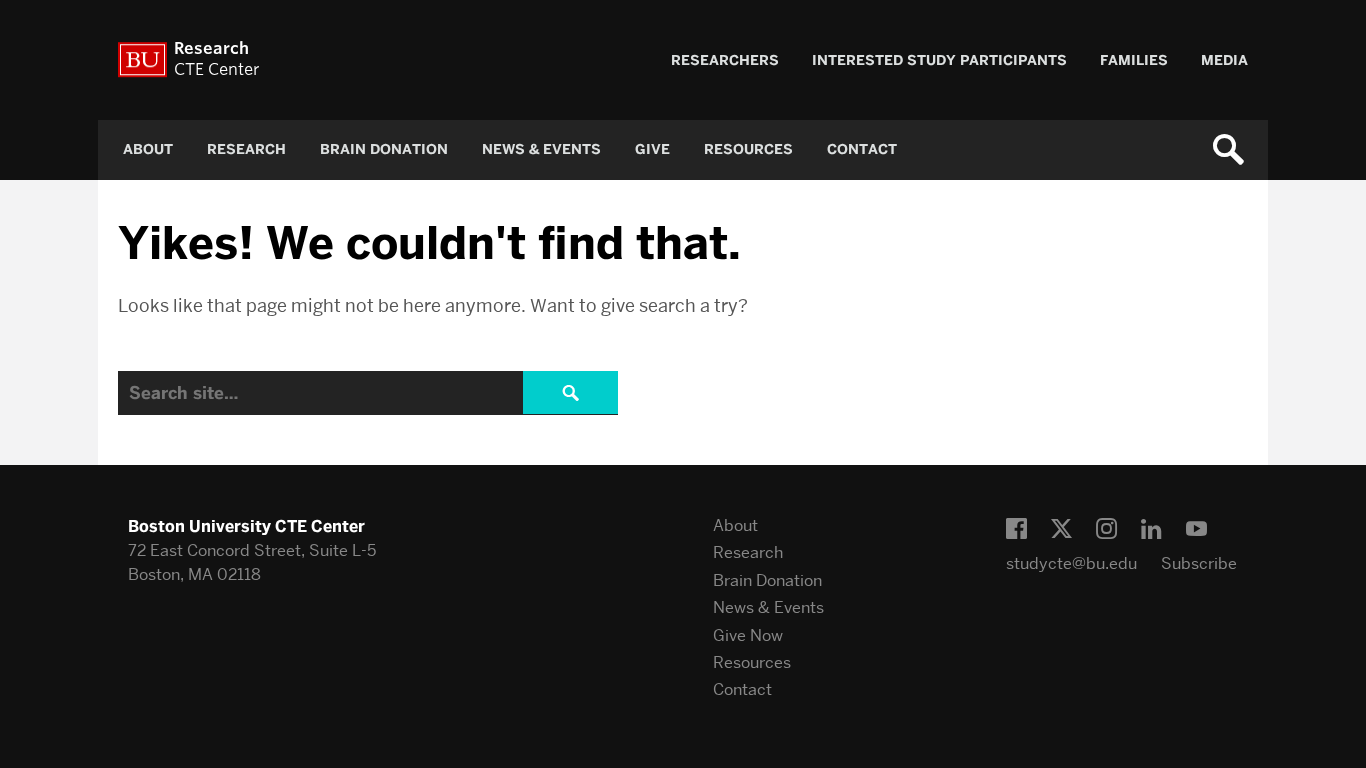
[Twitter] (1061, 529)
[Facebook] (1016, 529)
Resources (748, 149)
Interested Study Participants (939, 60)
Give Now (748, 635)
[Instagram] (1106, 529)
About (148, 149)
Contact (862, 149)
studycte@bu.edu (1071, 563)
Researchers (725, 60)
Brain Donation (384, 149)
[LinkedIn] (1151, 529)
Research (246, 149)
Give (652, 149)
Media (1224, 60)
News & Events (541, 149)
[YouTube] (1196, 529)
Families (1134, 60)
